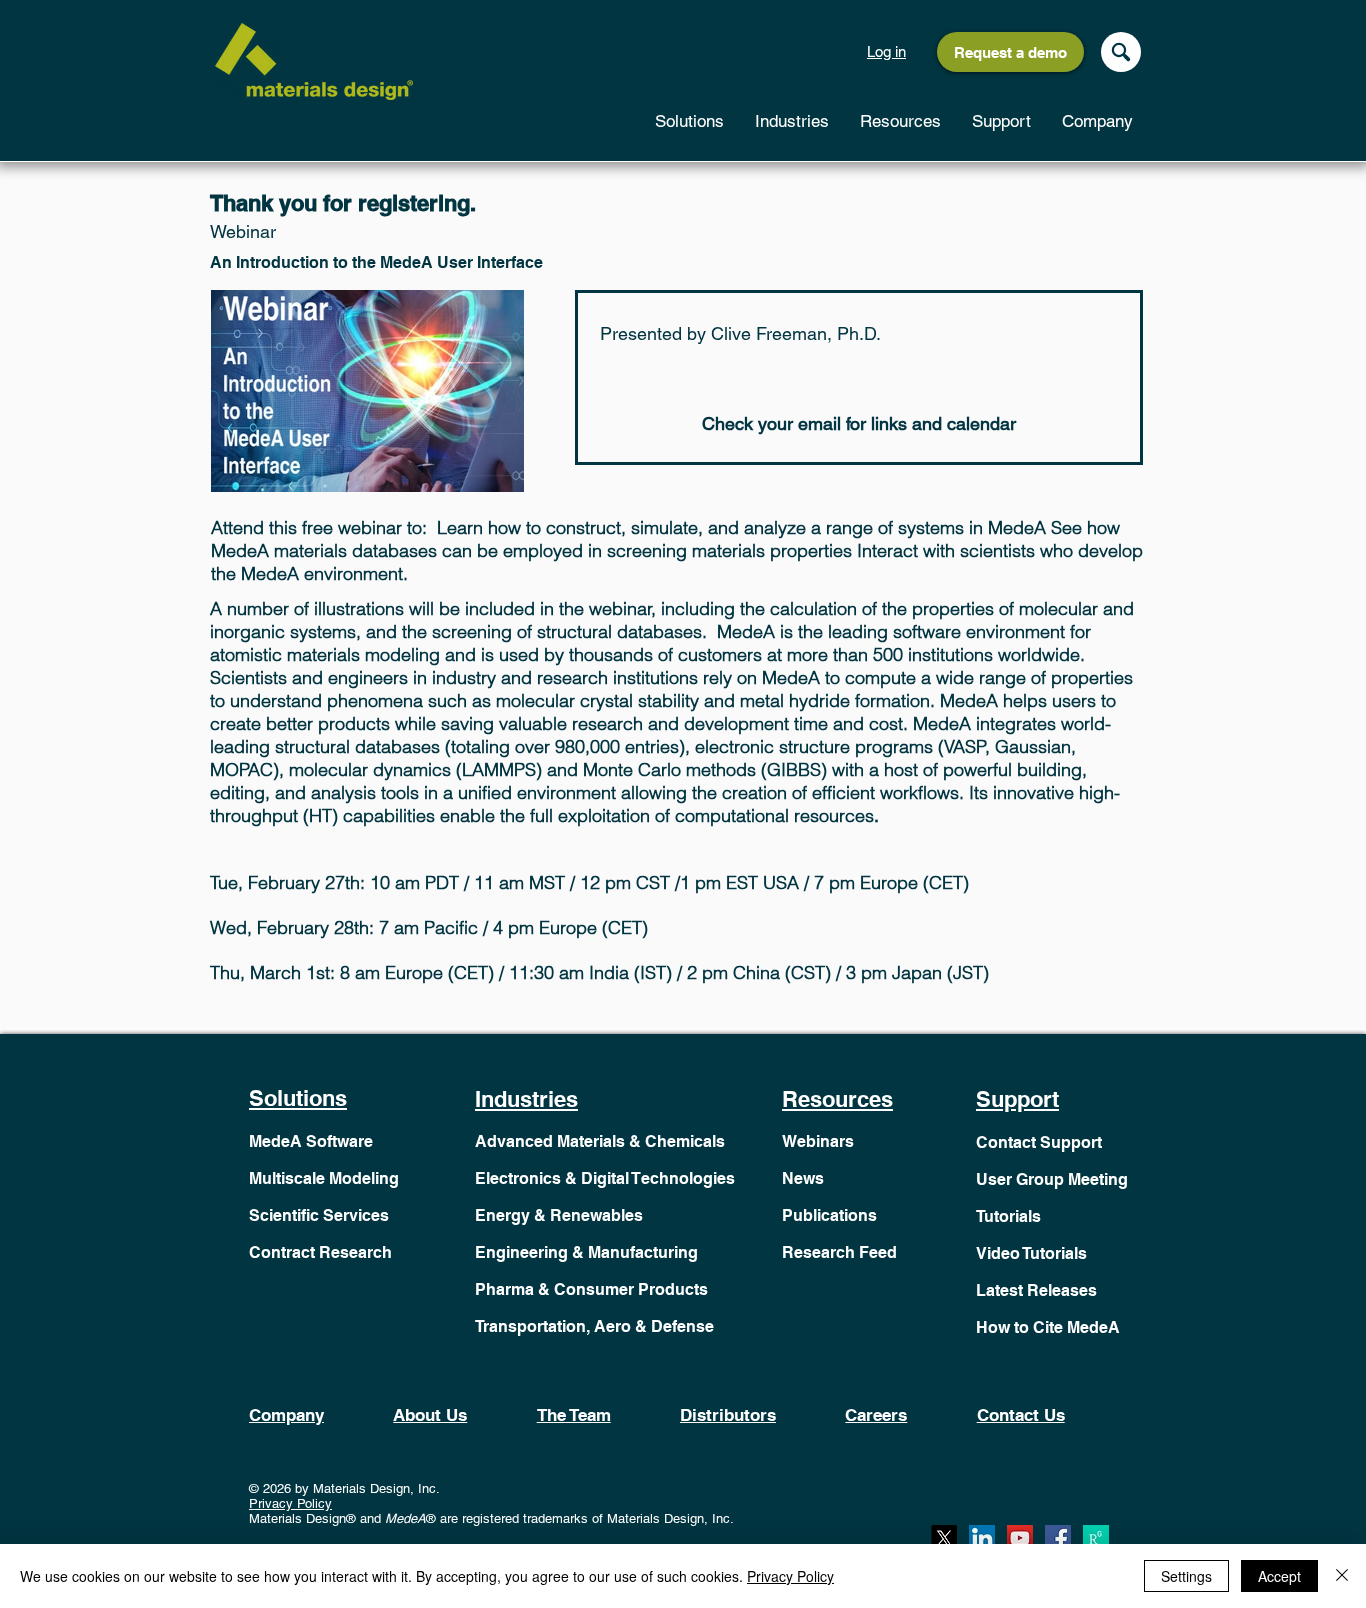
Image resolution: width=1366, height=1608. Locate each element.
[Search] (1121, 52)
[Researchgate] (1096, 1538)
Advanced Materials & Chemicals (600, 1141)
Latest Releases (1036, 1290)
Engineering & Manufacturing (586, 1252)
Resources (837, 1099)
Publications (829, 1215)
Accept (1279, 1576)
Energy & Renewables (559, 1215)
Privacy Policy (290, 1503)
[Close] (1342, 1576)
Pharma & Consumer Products (591, 1289)
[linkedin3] (982, 1538)
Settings (1186, 1576)
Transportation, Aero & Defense (594, 1326)
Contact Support (1039, 1142)
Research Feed (839, 1252)
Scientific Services (319, 1215)
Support (1017, 1099)
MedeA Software (311, 1141)
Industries (526, 1099)
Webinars (818, 1141)
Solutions (298, 1098)
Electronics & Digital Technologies (605, 1178)
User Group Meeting (1052, 1179)
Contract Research (320, 1252)
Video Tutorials (1031, 1253)
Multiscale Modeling (324, 1178)
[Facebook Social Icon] (1058, 1538)
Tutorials (1008, 1216)
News (803, 1178)
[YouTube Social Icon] (1020, 1538)
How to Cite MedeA (1048, 1327)
